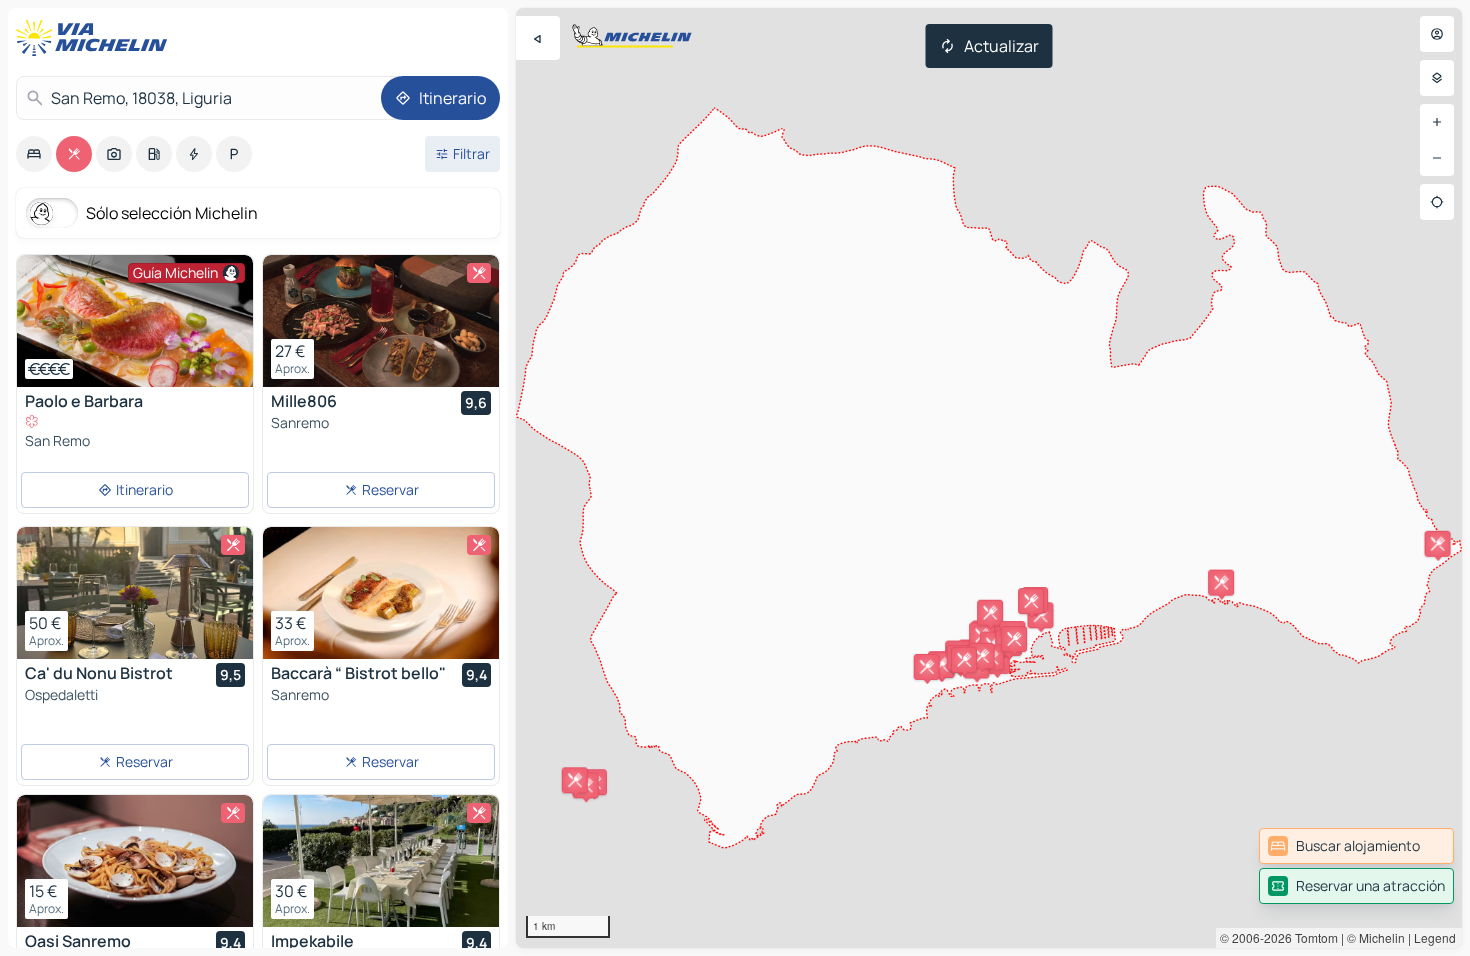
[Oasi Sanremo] (135, 861)
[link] (1356, 846)
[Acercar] (1437, 122)
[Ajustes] (1437, 78)
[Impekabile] (381, 861)
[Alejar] (1437, 158)
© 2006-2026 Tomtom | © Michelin (1312, 937)
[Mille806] (381, 321)
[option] (34, 154)
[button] (1438, 544)
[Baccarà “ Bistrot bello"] (381, 593)
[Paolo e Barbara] (135, 321)
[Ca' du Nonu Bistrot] (135, 593)
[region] (989, 478)
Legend (1435, 937)
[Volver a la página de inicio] (96, 38)
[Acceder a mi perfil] (1437, 34)
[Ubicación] (1437, 202)
